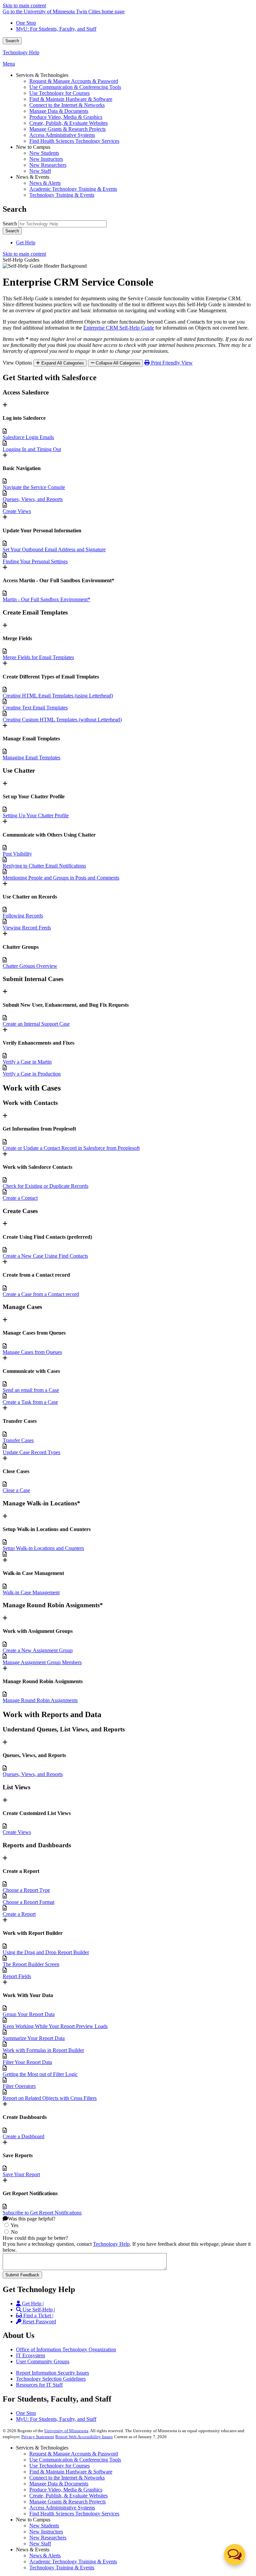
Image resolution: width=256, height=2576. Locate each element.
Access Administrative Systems (62, 2508)
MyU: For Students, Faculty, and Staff (56, 29)
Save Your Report (21, 2174)
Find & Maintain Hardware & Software (71, 2472)
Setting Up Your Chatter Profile (36, 815)
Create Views (17, 511)
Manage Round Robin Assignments (40, 1700)
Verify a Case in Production (32, 1074)
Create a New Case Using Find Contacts (45, 1256)
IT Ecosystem (30, 2355)
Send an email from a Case (31, 1390)
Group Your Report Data (29, 2014)
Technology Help (21, 52)
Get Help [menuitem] (26, 243)
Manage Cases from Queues (32, 1352)
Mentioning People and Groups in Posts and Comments (61, 878)
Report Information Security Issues (52, 2373)
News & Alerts (45, 2556)
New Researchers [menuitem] (48, 165)
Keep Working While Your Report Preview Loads (55, 2026)
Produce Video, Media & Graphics (66, 2490)
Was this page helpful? (32, 2219)
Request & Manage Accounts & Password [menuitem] (74, 81)
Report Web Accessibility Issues (84, 2437)
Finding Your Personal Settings (35, 561)
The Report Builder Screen (31, 1964)
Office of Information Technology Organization (66, 2349)
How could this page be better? (35, 2238)
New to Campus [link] (33, 147)
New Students (44, 2526)
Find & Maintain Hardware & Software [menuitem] (71, 99)
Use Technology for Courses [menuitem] (59, 93)
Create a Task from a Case (30, 1402)
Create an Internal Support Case (36, 1024)
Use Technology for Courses (59, 2466)
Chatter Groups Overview (30, 966)
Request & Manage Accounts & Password (74, 2454)
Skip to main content (24, 5)
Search (12, 41)
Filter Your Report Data (27, 2062)
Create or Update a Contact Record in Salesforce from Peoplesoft (71, 1148)
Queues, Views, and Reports (33, 499)
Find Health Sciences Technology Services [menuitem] (74, 141)
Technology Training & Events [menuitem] (62, 195)
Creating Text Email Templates (35, 708)
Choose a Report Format (28, 1902)
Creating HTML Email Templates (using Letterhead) (58, 696)
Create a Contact (20, 1198)
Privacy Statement (38, 2437)
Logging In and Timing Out (32, 449)
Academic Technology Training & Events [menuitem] (73, 189)
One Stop (26, 23)
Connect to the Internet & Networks (67, 2478)
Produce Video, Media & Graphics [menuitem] (66, 117)
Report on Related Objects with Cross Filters (50, 2098)
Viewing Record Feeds (27, 928)
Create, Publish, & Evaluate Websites (68, 2496)
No (14, 2232)
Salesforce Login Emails (28, 437)
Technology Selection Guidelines (51, 2379)
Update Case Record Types (31, 1452)
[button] (235, 2555)
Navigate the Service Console (34, 487)
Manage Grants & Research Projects (67, 2502)
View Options (17, 363)
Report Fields (17, 1976)
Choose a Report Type (26, 1890)
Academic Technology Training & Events (73, 2562)
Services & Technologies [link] (42, 75)
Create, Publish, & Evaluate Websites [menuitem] (68, 123)
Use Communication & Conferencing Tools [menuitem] (75, 87)
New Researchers (48, 2538)
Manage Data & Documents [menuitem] (59, 111)
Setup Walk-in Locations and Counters (43, 1548)
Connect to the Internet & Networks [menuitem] (67, 105)
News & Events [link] (33, 177)
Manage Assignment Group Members (42, 1662)
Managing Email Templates (31, 758)
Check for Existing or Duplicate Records (45, 1186)
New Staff (40, 2544)
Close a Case (16, 1490)
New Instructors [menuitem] (46, 159)
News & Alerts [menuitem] (45, 183)
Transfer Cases (18, 1440)
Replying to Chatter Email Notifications (44, 866)
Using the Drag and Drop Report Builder (46, 1952)
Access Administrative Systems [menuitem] (62, 135)
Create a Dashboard (23, 2136)
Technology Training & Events (62, 2568)
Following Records (23, 916)
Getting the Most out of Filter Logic (40, 2074)
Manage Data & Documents (59, 2484)
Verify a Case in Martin (27, 1062)
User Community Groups (43, 2361)
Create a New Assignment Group (38, 1650)
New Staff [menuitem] (40, 171)
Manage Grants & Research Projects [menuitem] (67, 129)
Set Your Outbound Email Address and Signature (54, 549)
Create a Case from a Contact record (41, 1294)
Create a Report (19, 1914)
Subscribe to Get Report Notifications (42, 2213)
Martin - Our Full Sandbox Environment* (46, 599)
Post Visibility (17, 854)
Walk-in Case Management (31, 1592)
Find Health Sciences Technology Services (74, 2514)
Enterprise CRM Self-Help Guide (119, 328)
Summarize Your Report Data (34, 2038)
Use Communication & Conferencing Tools (75, 2460)
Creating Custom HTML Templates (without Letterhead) (62, 720)
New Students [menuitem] (44, 153)
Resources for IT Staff (39, 2385)
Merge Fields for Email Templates (38, 657)
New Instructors (46, 2532)
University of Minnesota (66, 2431)
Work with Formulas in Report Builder (43, 2050)
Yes (14, 2225)
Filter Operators (19, 2086)
